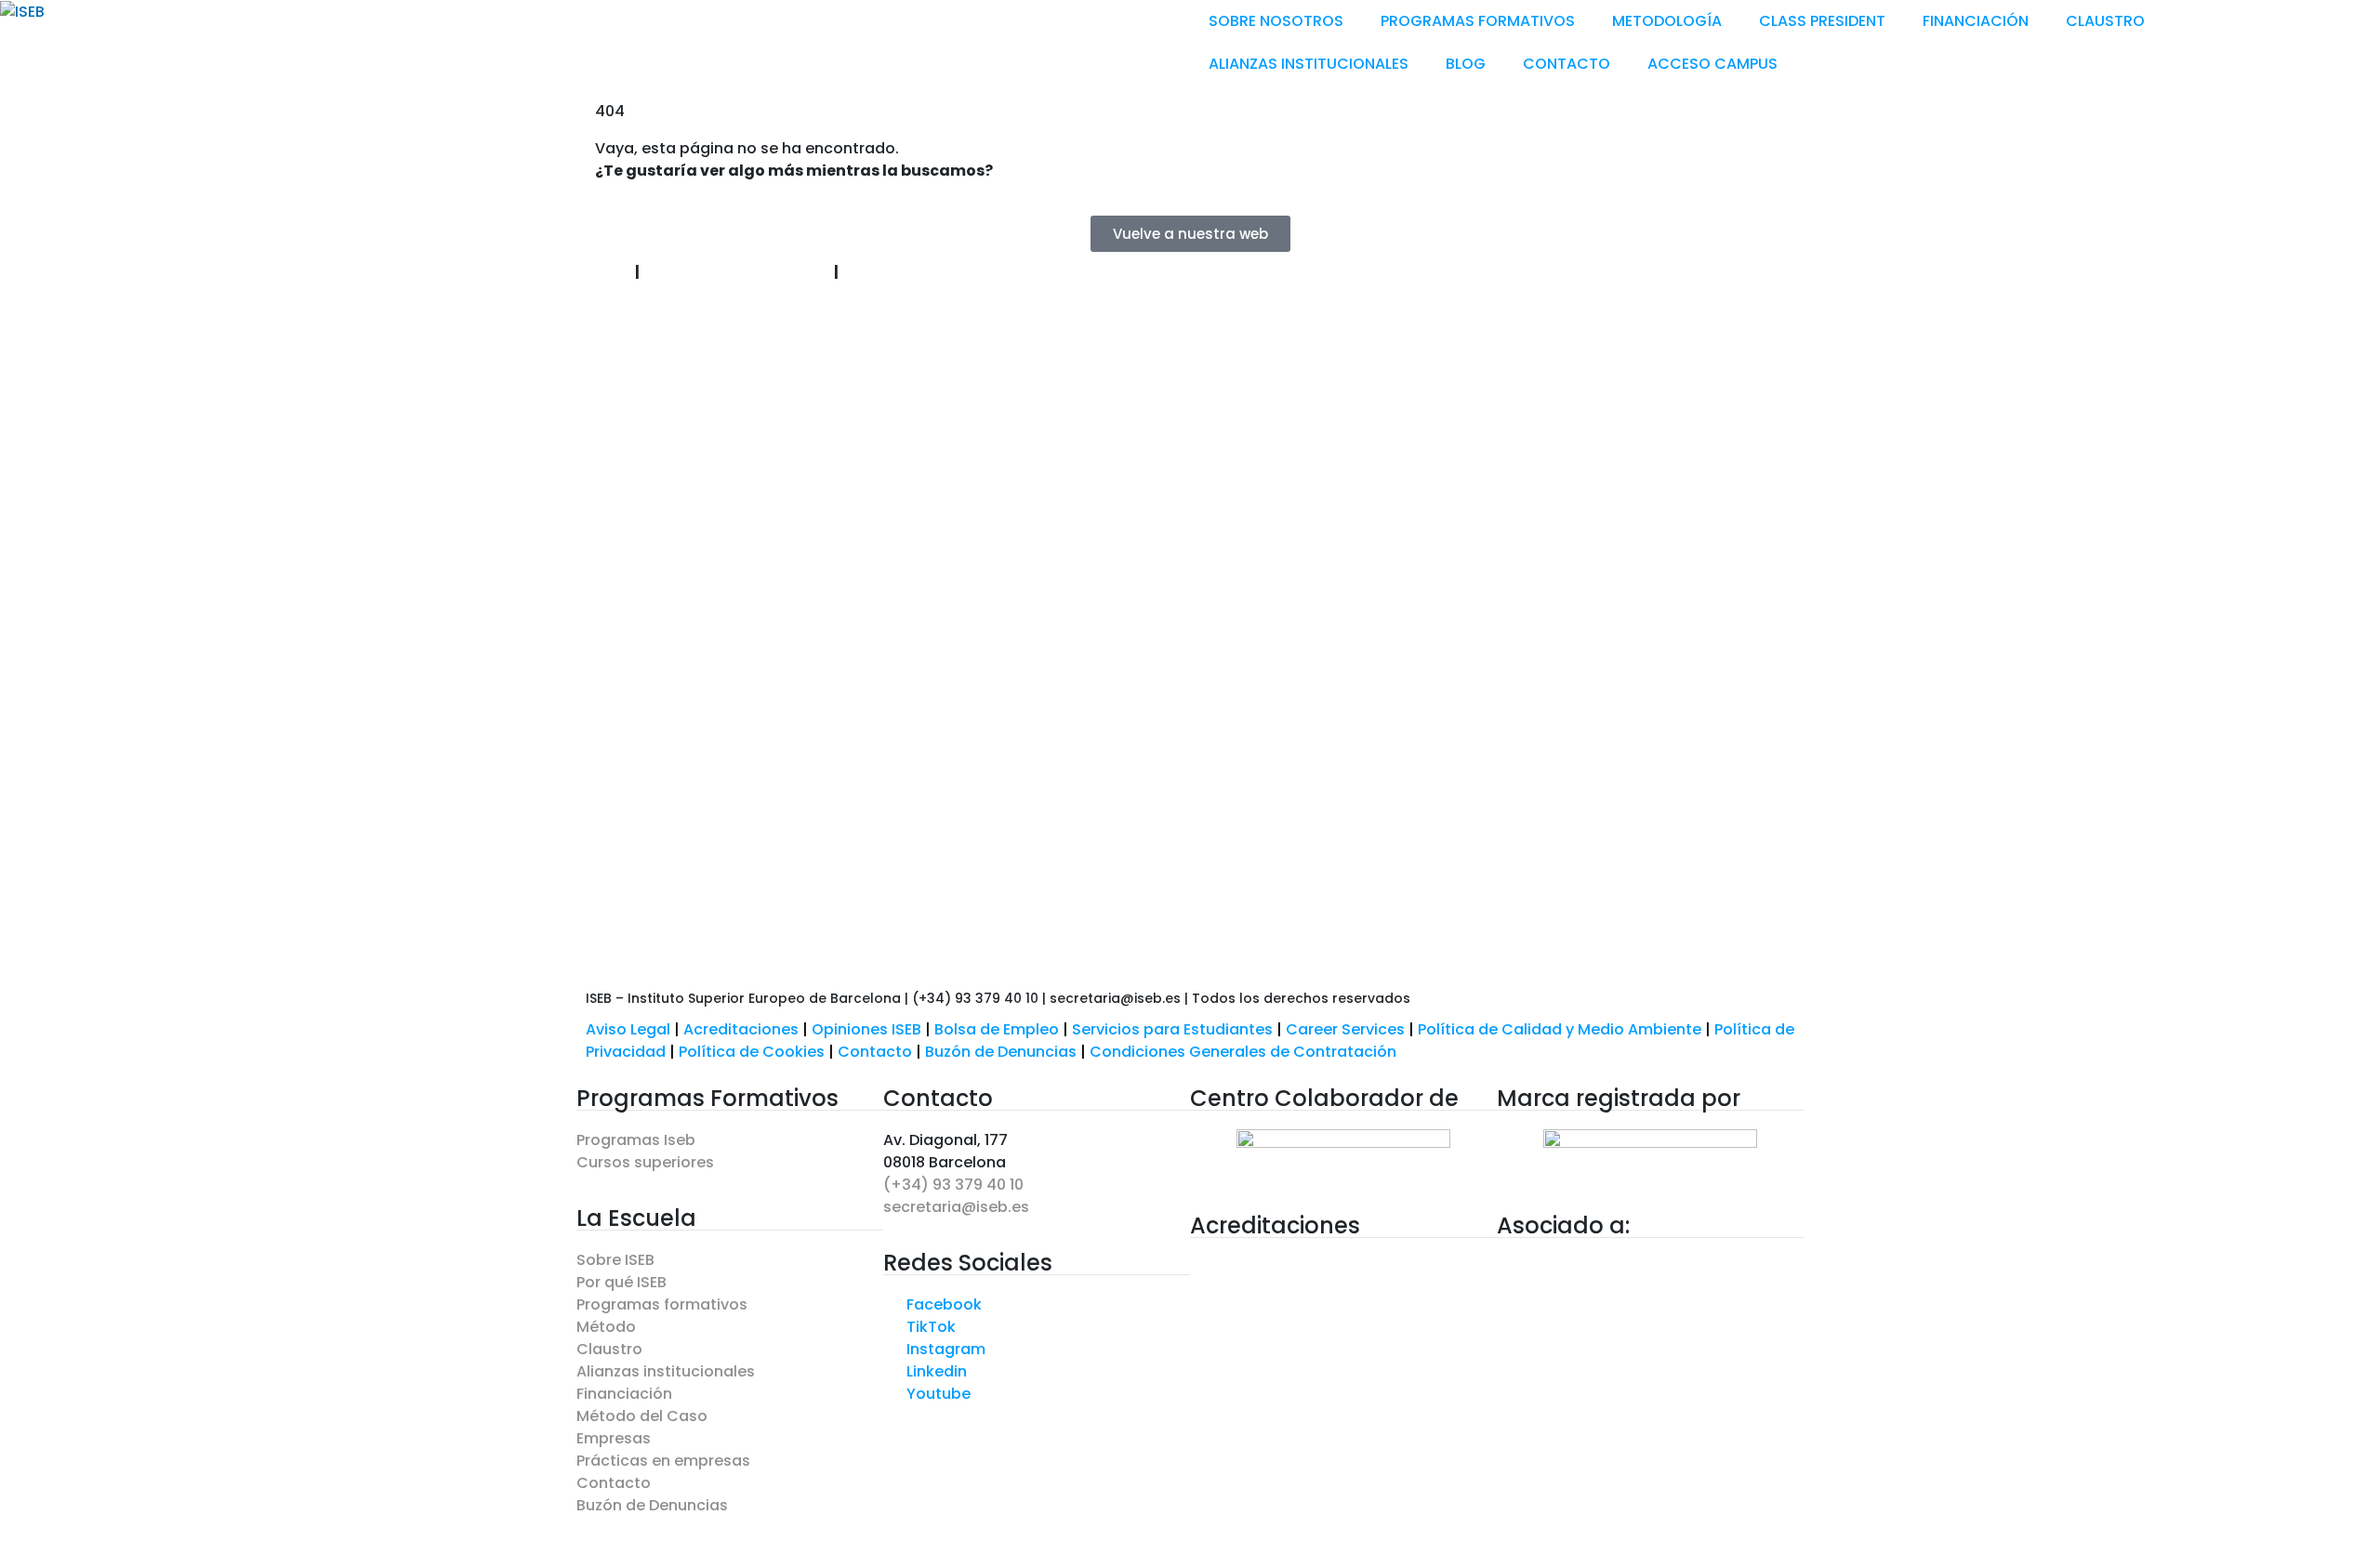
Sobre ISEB (615, 1260)
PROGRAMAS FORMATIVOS (1478, 21)
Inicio (608, 272)
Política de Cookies (752, 1052)
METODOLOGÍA (1667, 21)
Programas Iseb (636, 1140)
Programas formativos (662, 1304)
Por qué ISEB (621, 1282)
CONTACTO (1567, 64)
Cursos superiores (645, 1162)
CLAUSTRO (2105, 21)
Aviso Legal (628, 1029)
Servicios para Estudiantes (1172, 1029)
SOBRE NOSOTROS (1276, 21)
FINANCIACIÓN (1976, 21)
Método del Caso (642, 1416)
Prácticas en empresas (663, 1461)
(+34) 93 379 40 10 (953, 1185)
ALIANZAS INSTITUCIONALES (1309, 64)
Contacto (877, 1052)
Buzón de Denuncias (1007, 1052)
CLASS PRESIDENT (1822, 21)
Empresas (614, 1438)
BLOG (1466, 64)
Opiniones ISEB (866, 1029)
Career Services (1345, 1029)
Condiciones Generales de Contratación (1243, 1052)
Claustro (609, 1349)
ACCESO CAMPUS (1712, 64)
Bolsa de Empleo (997, 1029)
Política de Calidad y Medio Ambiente (1560, 1029)
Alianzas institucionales (666, 1371)
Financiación (624, 1394)
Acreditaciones (741, 1029)
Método (606, 1327)
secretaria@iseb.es (956, 1207)
